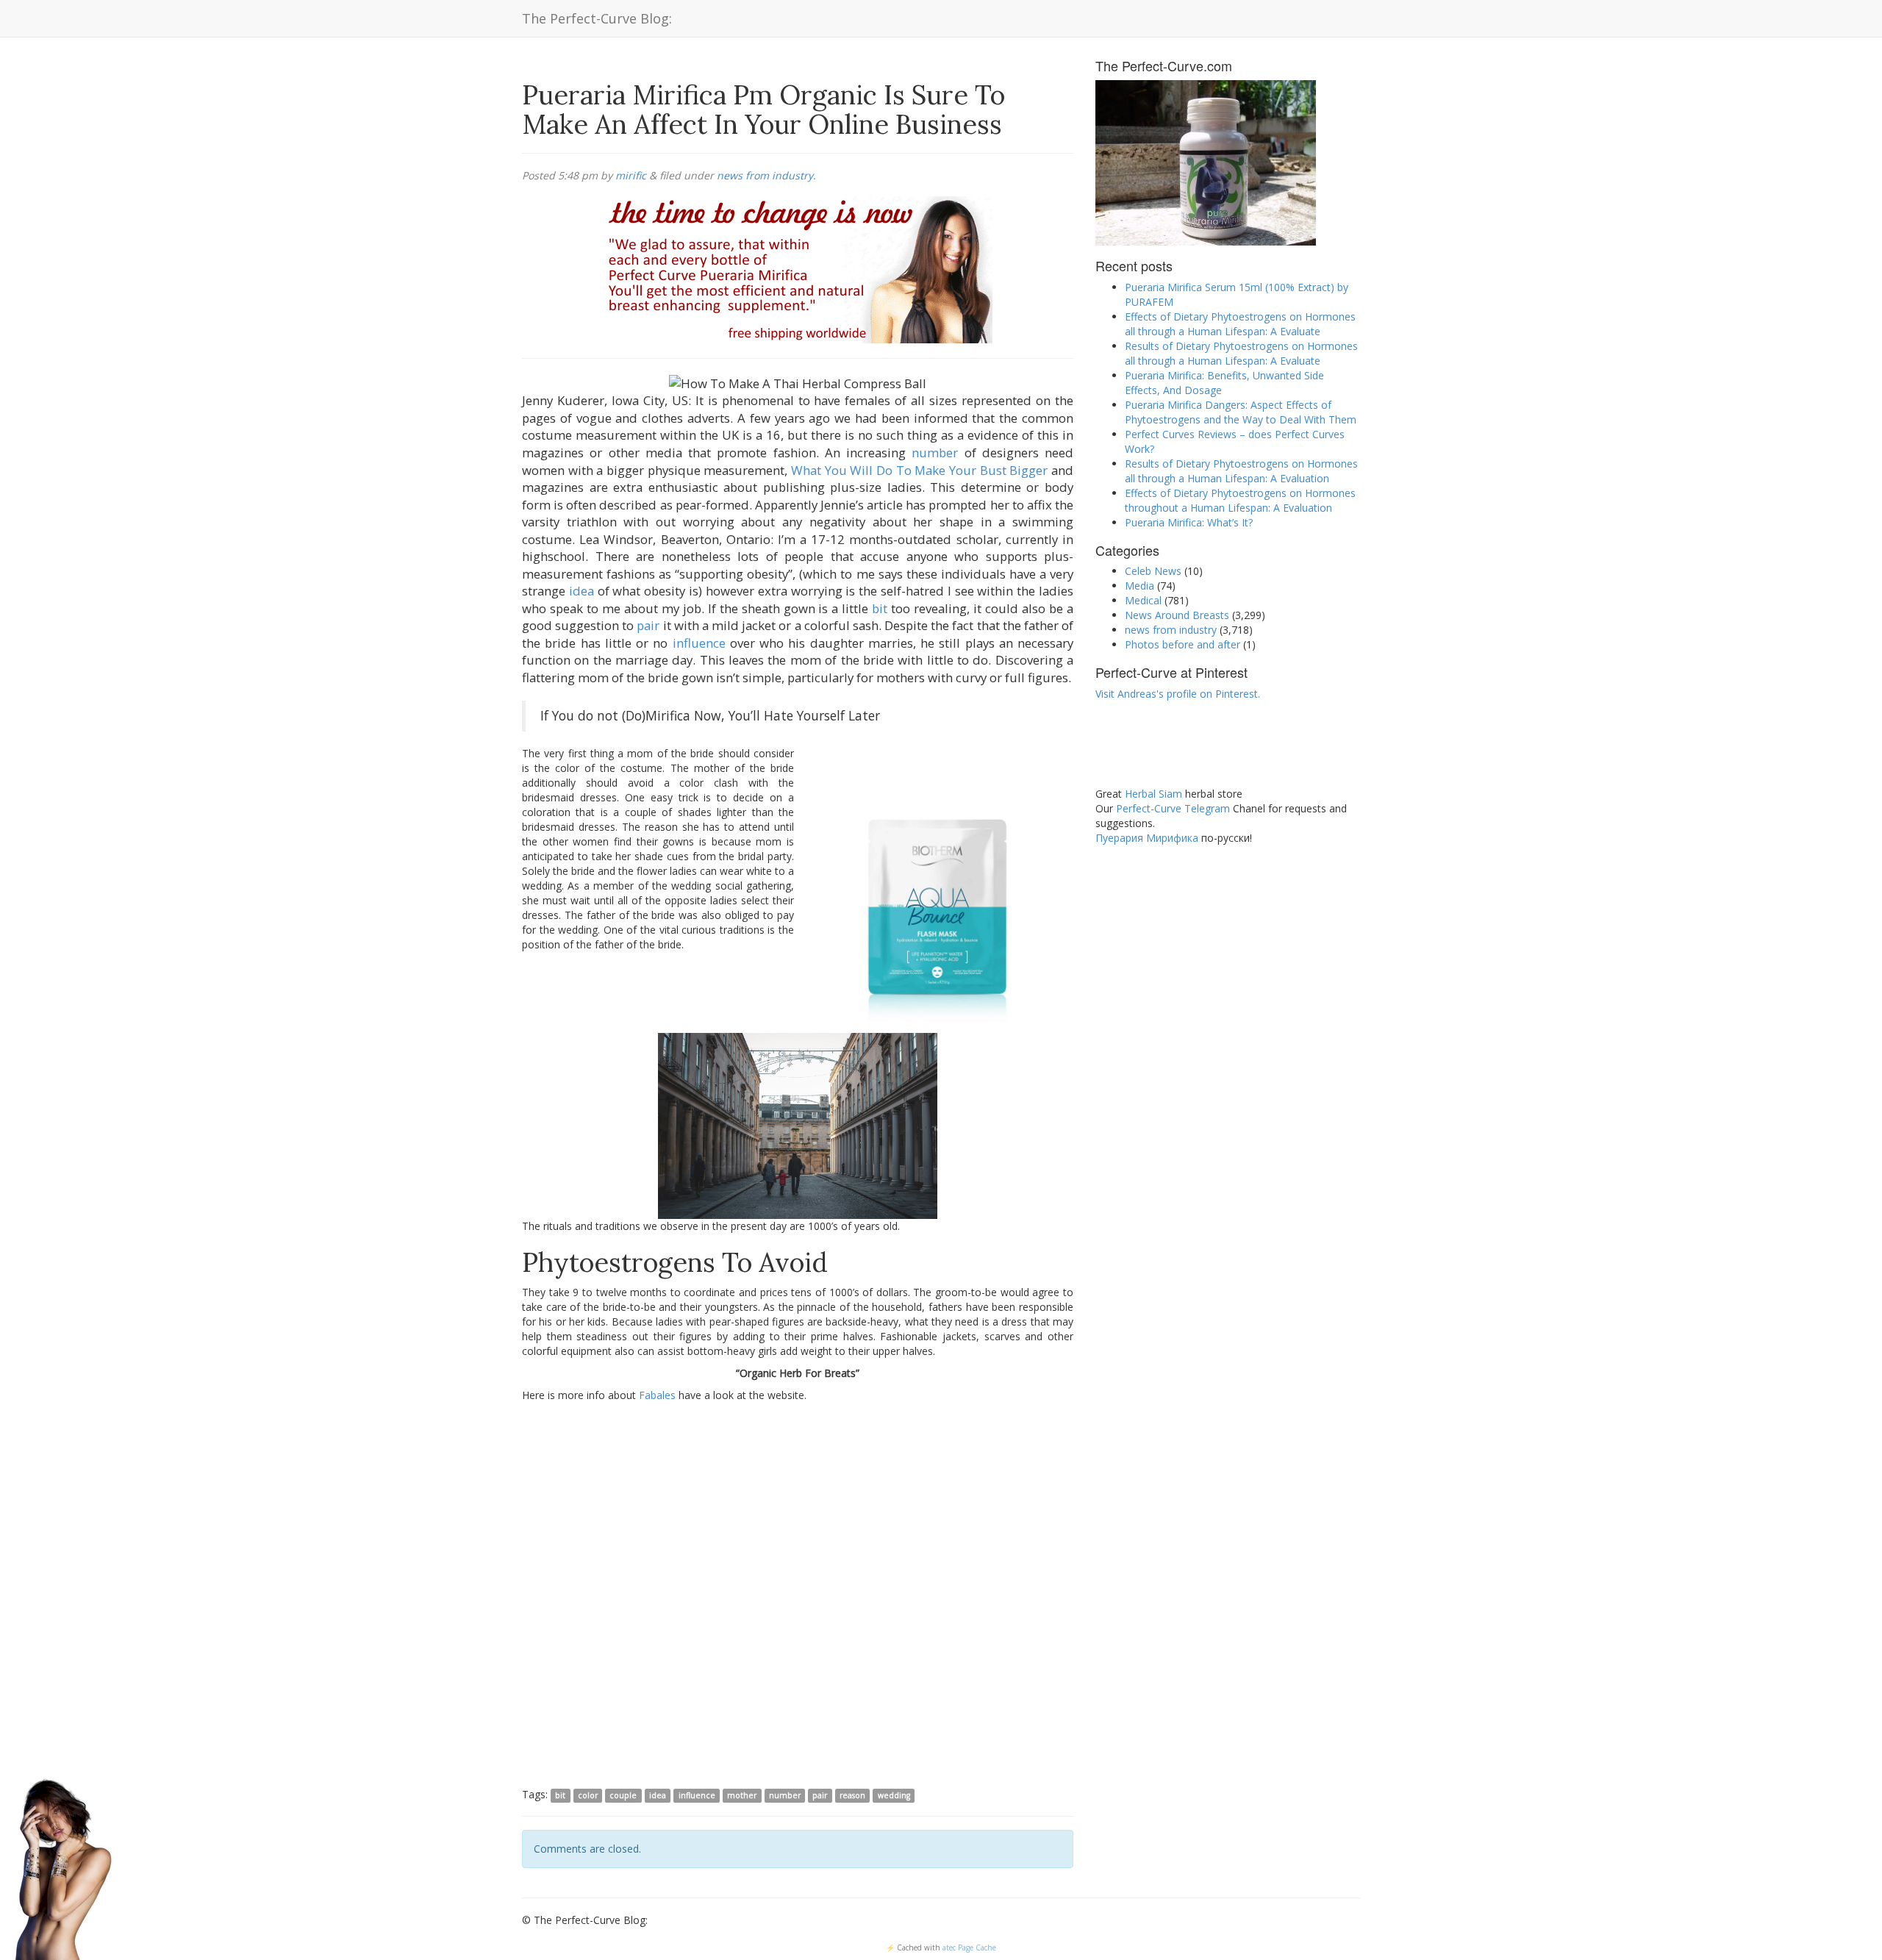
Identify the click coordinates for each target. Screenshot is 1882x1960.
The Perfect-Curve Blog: (597, 18)
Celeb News (1153, 571)
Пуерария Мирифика (1147, 838)
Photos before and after (1182, 644)
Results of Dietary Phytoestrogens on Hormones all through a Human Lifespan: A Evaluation (1241, 471)
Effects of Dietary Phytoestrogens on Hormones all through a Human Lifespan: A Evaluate (1240, 324)
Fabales (657, 1395)
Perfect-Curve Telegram (1173, 808)
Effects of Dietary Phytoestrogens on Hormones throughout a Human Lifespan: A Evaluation (1240, 500)
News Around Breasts (1177, 615)
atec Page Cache (969, 1948)
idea (582, 591)
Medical (1143, 600)
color (588, 1795)
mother (742, 1795)
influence (699, 643)
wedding (894, 1795)
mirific (631, 175)
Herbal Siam (1153, 794)
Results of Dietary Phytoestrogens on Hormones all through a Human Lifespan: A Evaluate (1241, 353)
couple (623, 1795)
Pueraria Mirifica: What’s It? (1189, 522)
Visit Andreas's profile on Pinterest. (1178, 694)
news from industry (765, 175)
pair (648, 625)
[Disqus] (798, 1594)
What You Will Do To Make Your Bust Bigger (919, 470)
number (935, 453)
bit (880, 608)
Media (1139, 586)
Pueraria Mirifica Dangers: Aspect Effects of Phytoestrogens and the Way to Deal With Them (1241, 412)
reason (852, 1795)
